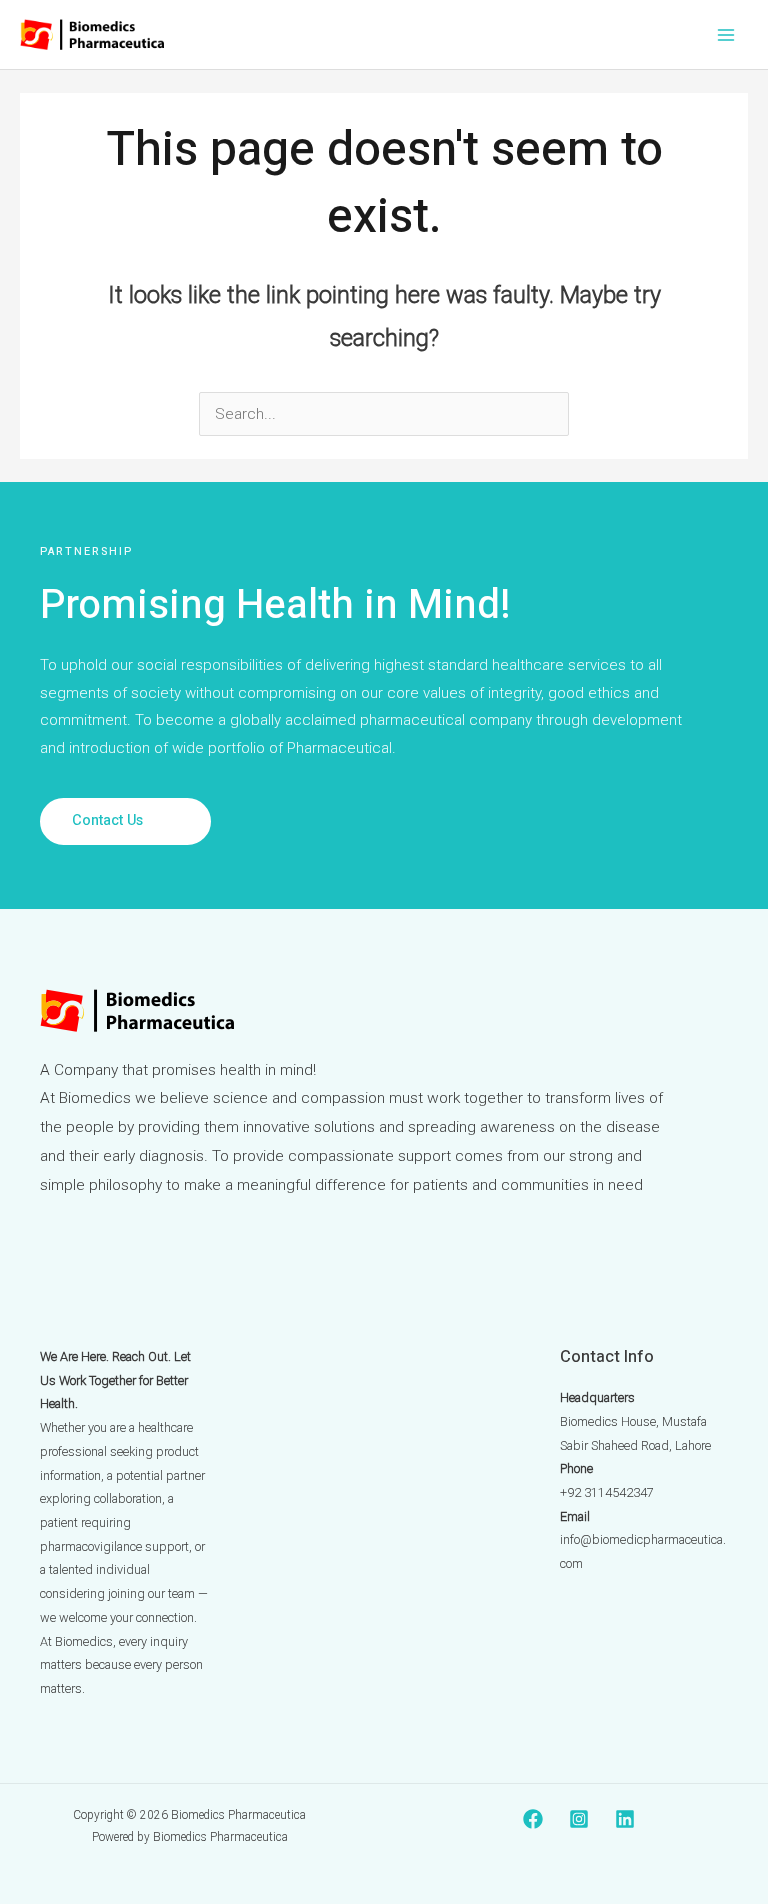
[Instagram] (579, 1819)
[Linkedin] (625, 1819)
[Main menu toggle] (726, 34)
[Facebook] (533, 1819)
